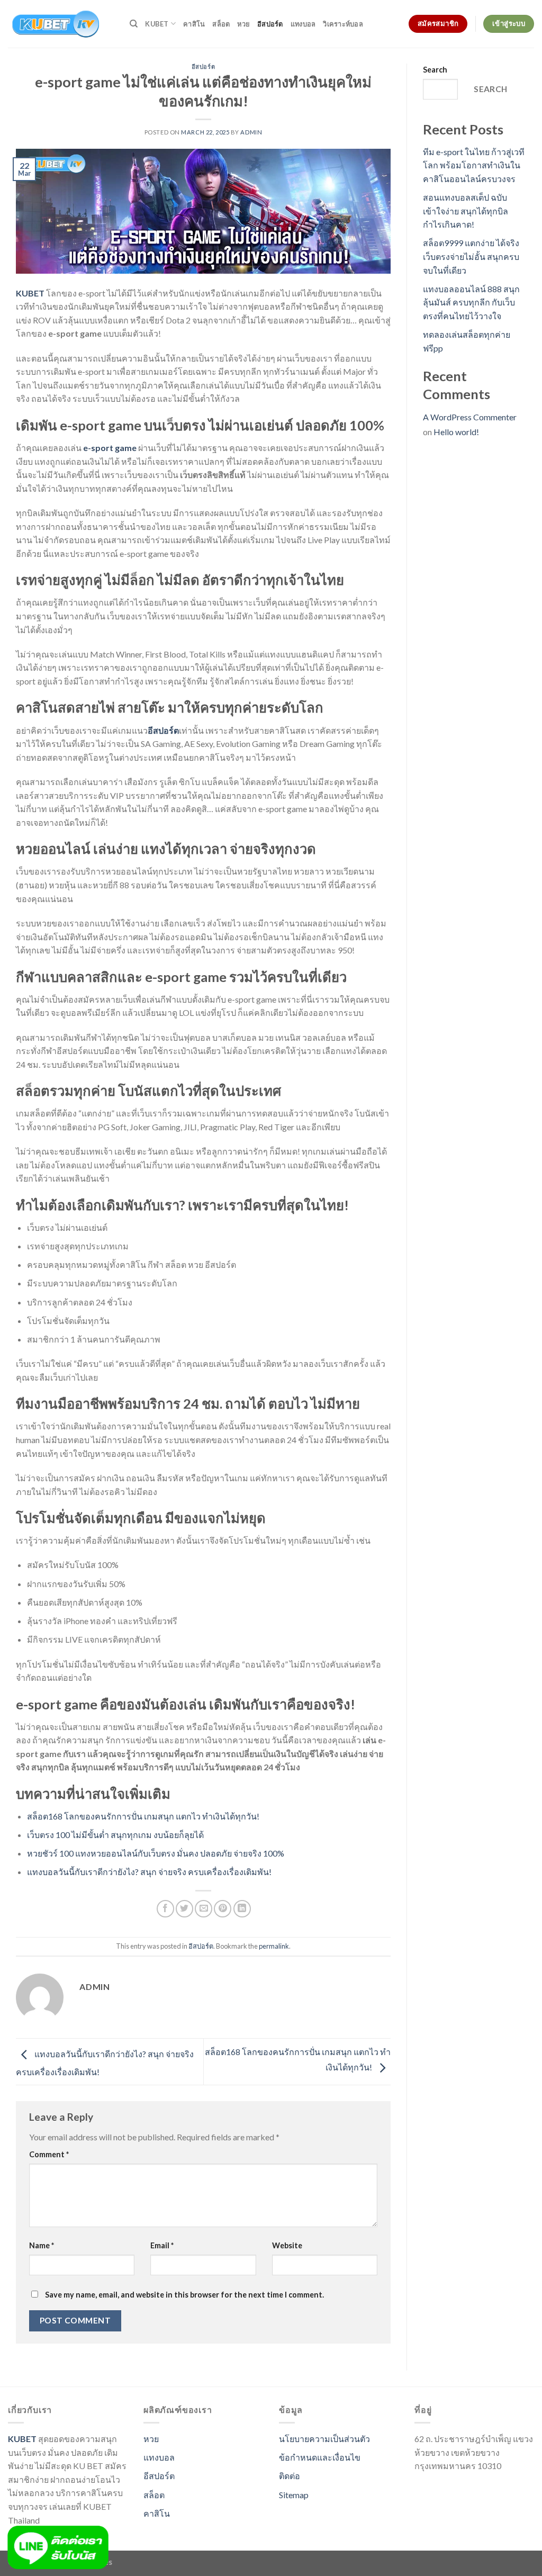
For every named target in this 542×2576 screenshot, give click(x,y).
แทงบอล (303, 24)
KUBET (157, 24)
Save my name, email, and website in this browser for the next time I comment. (184, 2295)
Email (162, 2245)
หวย (243, 24)
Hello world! (456, 432)
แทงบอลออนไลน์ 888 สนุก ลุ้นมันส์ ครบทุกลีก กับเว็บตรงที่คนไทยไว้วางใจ (471, 302)
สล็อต (221, 24)
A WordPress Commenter (470, 417)
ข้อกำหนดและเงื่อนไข (320, 2457)
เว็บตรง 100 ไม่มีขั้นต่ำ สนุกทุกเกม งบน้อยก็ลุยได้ (115, 1835)
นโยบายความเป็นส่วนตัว (324, 2439)
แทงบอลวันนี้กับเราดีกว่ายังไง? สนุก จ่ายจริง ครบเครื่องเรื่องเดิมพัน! (149, 1872)
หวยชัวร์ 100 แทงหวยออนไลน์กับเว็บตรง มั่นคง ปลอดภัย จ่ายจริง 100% (156, 1853)
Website (287, 2245)
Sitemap (294, 2495)
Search (435, 70)
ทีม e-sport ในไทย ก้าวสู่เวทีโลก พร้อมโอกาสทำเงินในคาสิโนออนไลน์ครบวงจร (474, 165)
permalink (274, 1946)
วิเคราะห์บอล (343, 24)
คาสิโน (194, 24)
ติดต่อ (290, 2476)
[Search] (134, 24)
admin (251, 132)
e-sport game (110, 448)
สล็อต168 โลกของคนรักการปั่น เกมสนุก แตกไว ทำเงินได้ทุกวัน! (143, 1816)
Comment (49, 2154)
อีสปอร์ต (270, 24)
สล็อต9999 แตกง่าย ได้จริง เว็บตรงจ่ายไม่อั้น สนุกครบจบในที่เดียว (471, 256)
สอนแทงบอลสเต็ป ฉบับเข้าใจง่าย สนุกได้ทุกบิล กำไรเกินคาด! (466, 211)
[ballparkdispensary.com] (61, 24)
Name (42, 2245)
